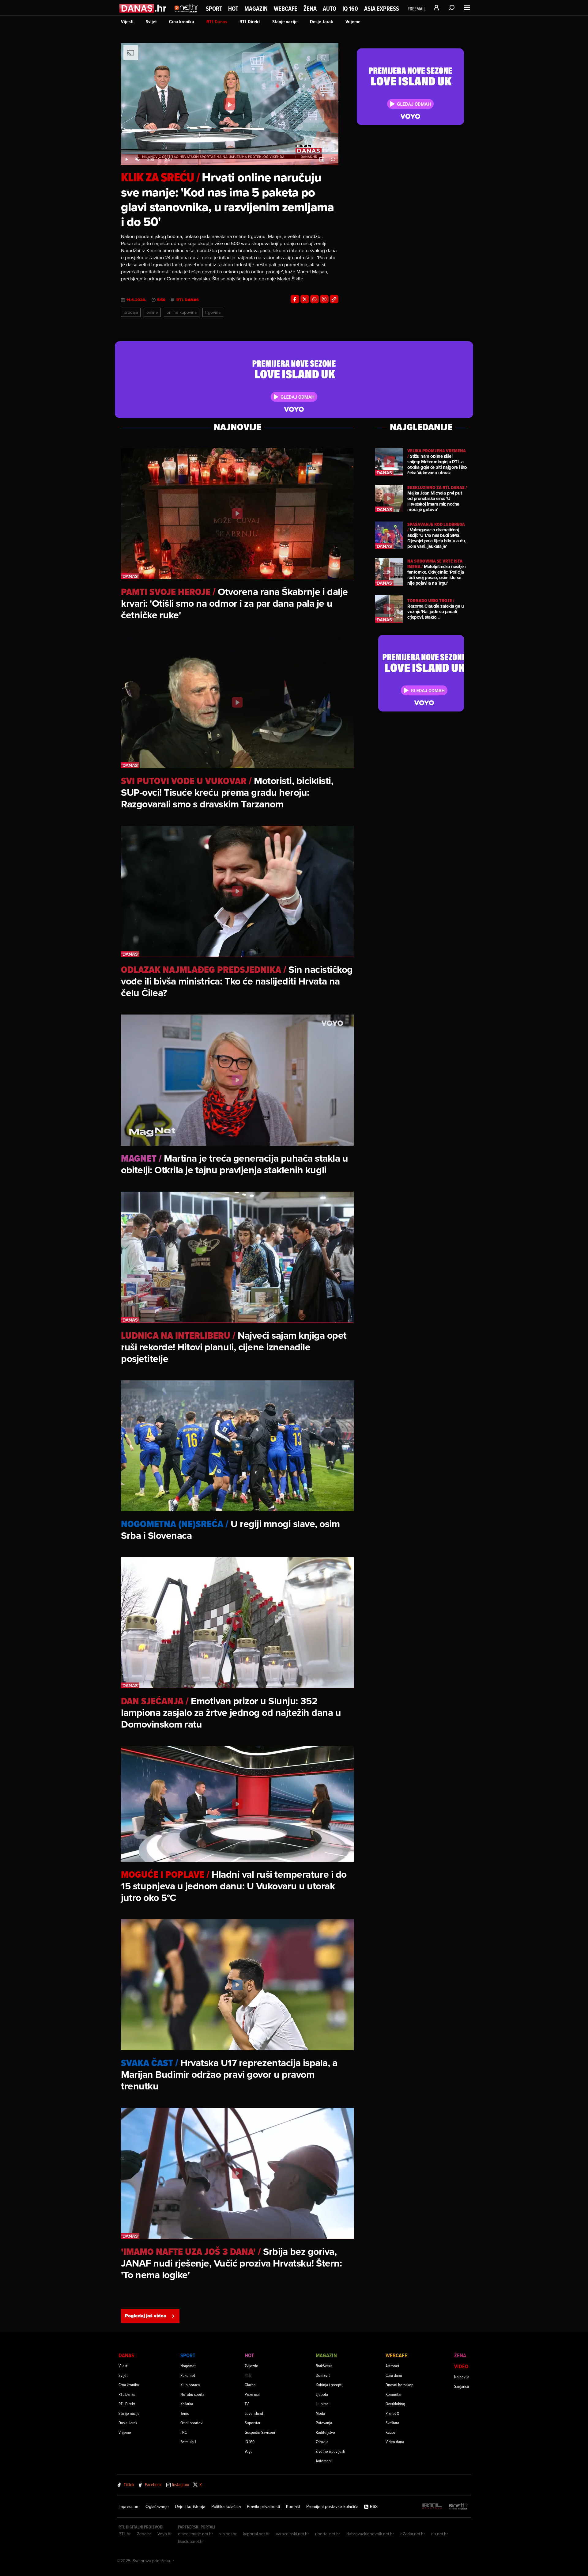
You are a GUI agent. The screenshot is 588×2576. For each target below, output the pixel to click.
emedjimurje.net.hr (196, 2534)
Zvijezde (251, 2366)
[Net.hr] (459, 2507)
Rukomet (188, 2375)
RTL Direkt (250, 22)
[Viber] (324, 299)
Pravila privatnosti (263, 2506)
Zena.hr (144, 2534)
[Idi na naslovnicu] (186, 14)
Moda (320, 2413)
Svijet (151, 22)
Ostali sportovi (192, 2423)
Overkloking (395, 2404)
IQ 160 (350, 9)
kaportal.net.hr (256, 2534)
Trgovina (213, 312)
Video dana (395, 2442)
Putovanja (324, 2423)
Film (248, 2375)
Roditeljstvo (325, 2432)
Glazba (250, 2385)
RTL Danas (217, 22)
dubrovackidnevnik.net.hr (370, 2534)
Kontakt (293, 2506)
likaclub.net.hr (191, 2541)
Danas (126, 2355)
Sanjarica (462, 2386)
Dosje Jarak (322, 22)
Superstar (253, 2423)
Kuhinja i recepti (329, 2385)
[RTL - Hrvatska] (432, 2507)
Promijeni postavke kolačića (332, 2506)
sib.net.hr (228, 2534)
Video (461, 2366)
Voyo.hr (165, 2534)
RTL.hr (125, 2534)
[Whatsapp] (315, 299)
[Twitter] (305, 299)
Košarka (187, 2404)
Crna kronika (182, 22)
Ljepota (322, 2394)
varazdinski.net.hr (292, 2534)
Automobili (325, 2461)
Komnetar (394, 2394)
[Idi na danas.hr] (143, 8)
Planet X (392, 2413)
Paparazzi (252, 2394)
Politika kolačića (226, 2506)
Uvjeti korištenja (190, 2506)
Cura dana (394, 2375)
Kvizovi (391, 2432)
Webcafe (286, 9)
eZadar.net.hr (413, 2534)
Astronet (392, 2366)
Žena (310, 9)
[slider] (230, 153)
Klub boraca (190, 2385)
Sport (214, 9)
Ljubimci (323, 2404)
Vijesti (127, 22)
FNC (184, 2432)
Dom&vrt (323, 2375)
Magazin (256, 9)
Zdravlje (322, 2442)
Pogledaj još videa (145, 2316)
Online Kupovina (182, 312)
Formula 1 (188, 2442)
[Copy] (334, 299)
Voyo (249, 2451)
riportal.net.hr (328, 2534)
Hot (233, 9)
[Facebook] (295, 299)
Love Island (254, 2413)
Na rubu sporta (192, 2394)
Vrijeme (353, 22)
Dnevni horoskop (400, 2385)
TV (247, 2404)
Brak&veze (324, 2366)
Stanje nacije (285, 22)
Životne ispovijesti (330, 2451)
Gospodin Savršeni (260, 2432)
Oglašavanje (157, 2506)
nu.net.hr (440, 2534)
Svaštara (392, 2423)
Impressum (129, 2506)
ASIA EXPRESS (382, 9)
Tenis (185, 2413)
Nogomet (188, 2366)
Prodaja (131, 312)
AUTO (330, 9)
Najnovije (462, 2377)
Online (152, 312)
